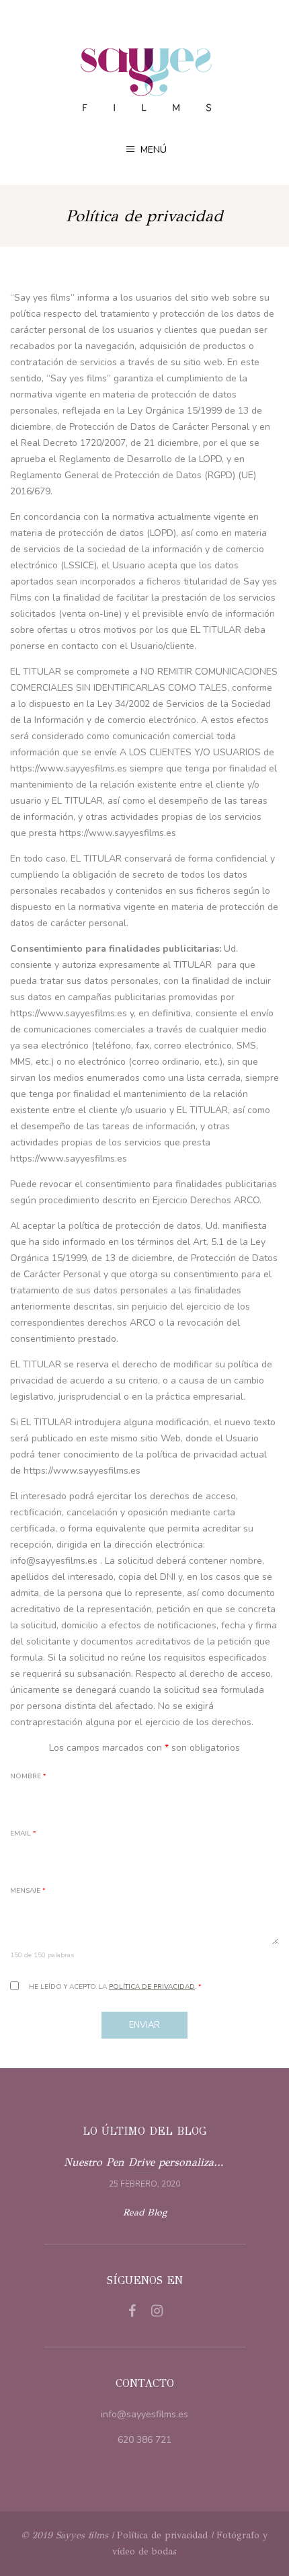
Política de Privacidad (152, 1987)
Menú (152, 150)
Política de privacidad (162, 2535)
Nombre (28, 1776)
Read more (145, 2171)
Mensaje (28, 1891)
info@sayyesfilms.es (144, 2414)
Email (23, 1833)
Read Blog (145, 2212)
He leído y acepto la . (115, 1987)
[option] (145, 2171)
